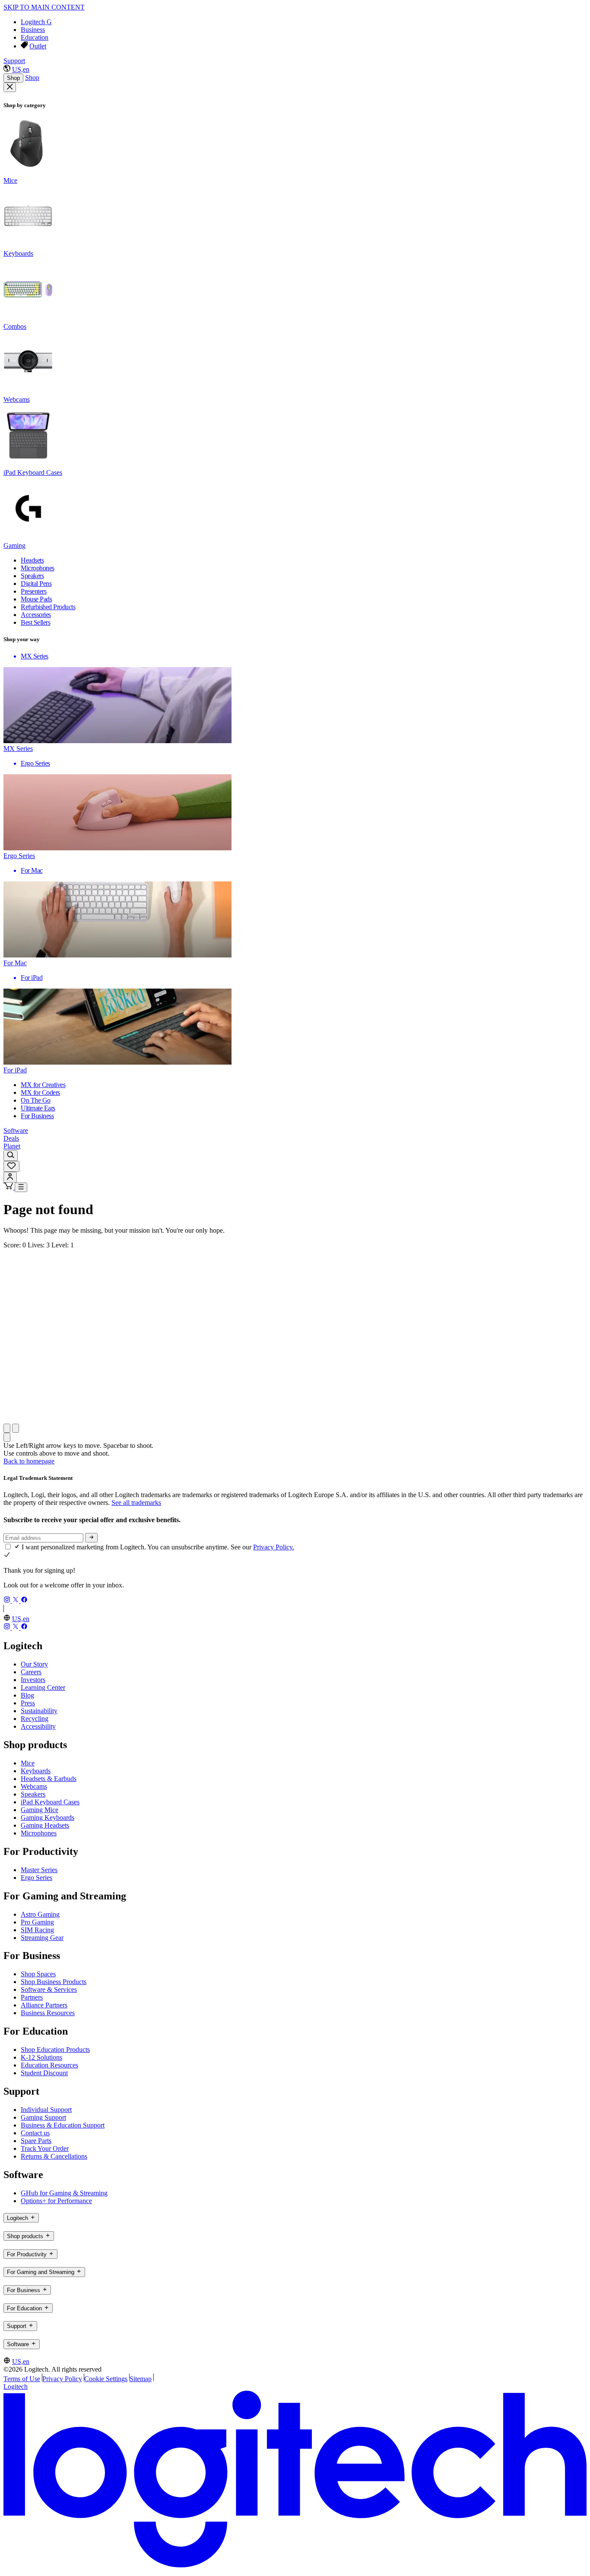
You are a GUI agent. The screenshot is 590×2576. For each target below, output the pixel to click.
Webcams (34, 1786)
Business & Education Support (63, 2125)
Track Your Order (45, 2148)
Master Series (39, 1870)
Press (28, 1703)
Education (35, 37)
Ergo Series (36, 1878)
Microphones (39, 1833)
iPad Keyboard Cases (50, 1802)
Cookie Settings (106, 2379)
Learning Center (43, 1687)
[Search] (11, 1156)
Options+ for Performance (56, 2201)
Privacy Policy (62, 2379)
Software (16, 1131)
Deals (11, 1138)
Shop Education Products (55, 2050)
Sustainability (39, 1711)
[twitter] (16, 1601)
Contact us (35, 2133)
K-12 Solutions (41, 2057)
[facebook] (24, 1601)
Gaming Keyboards (48, 1818)
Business (33, 30)
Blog (27, 1695)
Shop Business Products (54, 1982)
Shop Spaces (38, 1974)
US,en (21, 69)
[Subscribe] (91, 1538)
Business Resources (48, 2013)
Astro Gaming (40, 1914)
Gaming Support (43, 2117)
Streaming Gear (42, 1938)
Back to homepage (29, 1461)
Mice (28, 1763)
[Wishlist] (11, 1166)
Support (14, 61)
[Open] (21, 1187)
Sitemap (141, 2379)
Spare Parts (36, 2141)
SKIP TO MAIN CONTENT (44, 7)
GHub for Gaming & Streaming (64, 2193)
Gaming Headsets (45, 1825)
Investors (33, 1680)
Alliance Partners (44, 2005)
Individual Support (46, 2110)
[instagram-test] (8, 1601)
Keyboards (36, 1771)
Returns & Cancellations (54, 2156)
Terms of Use (22, 2379)
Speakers (33, 1794)
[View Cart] (9, 1187)
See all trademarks (136, 1503)
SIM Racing (37, 1930)
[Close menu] (10, 87)
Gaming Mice (40, 1810)
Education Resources (49, 2065)
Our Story (34, 1664)
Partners (32, 1997)
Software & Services (49, 1989)
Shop (13, 78)
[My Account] (10, 1177)
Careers (31, 1672)
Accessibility (38, 1726)
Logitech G (36, 22)
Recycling (35, 1719)
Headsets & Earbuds (49, 1779)
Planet (12, 1146)
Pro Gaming (37, 1922)
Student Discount (44, 2073)
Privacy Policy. (274, 1547)
